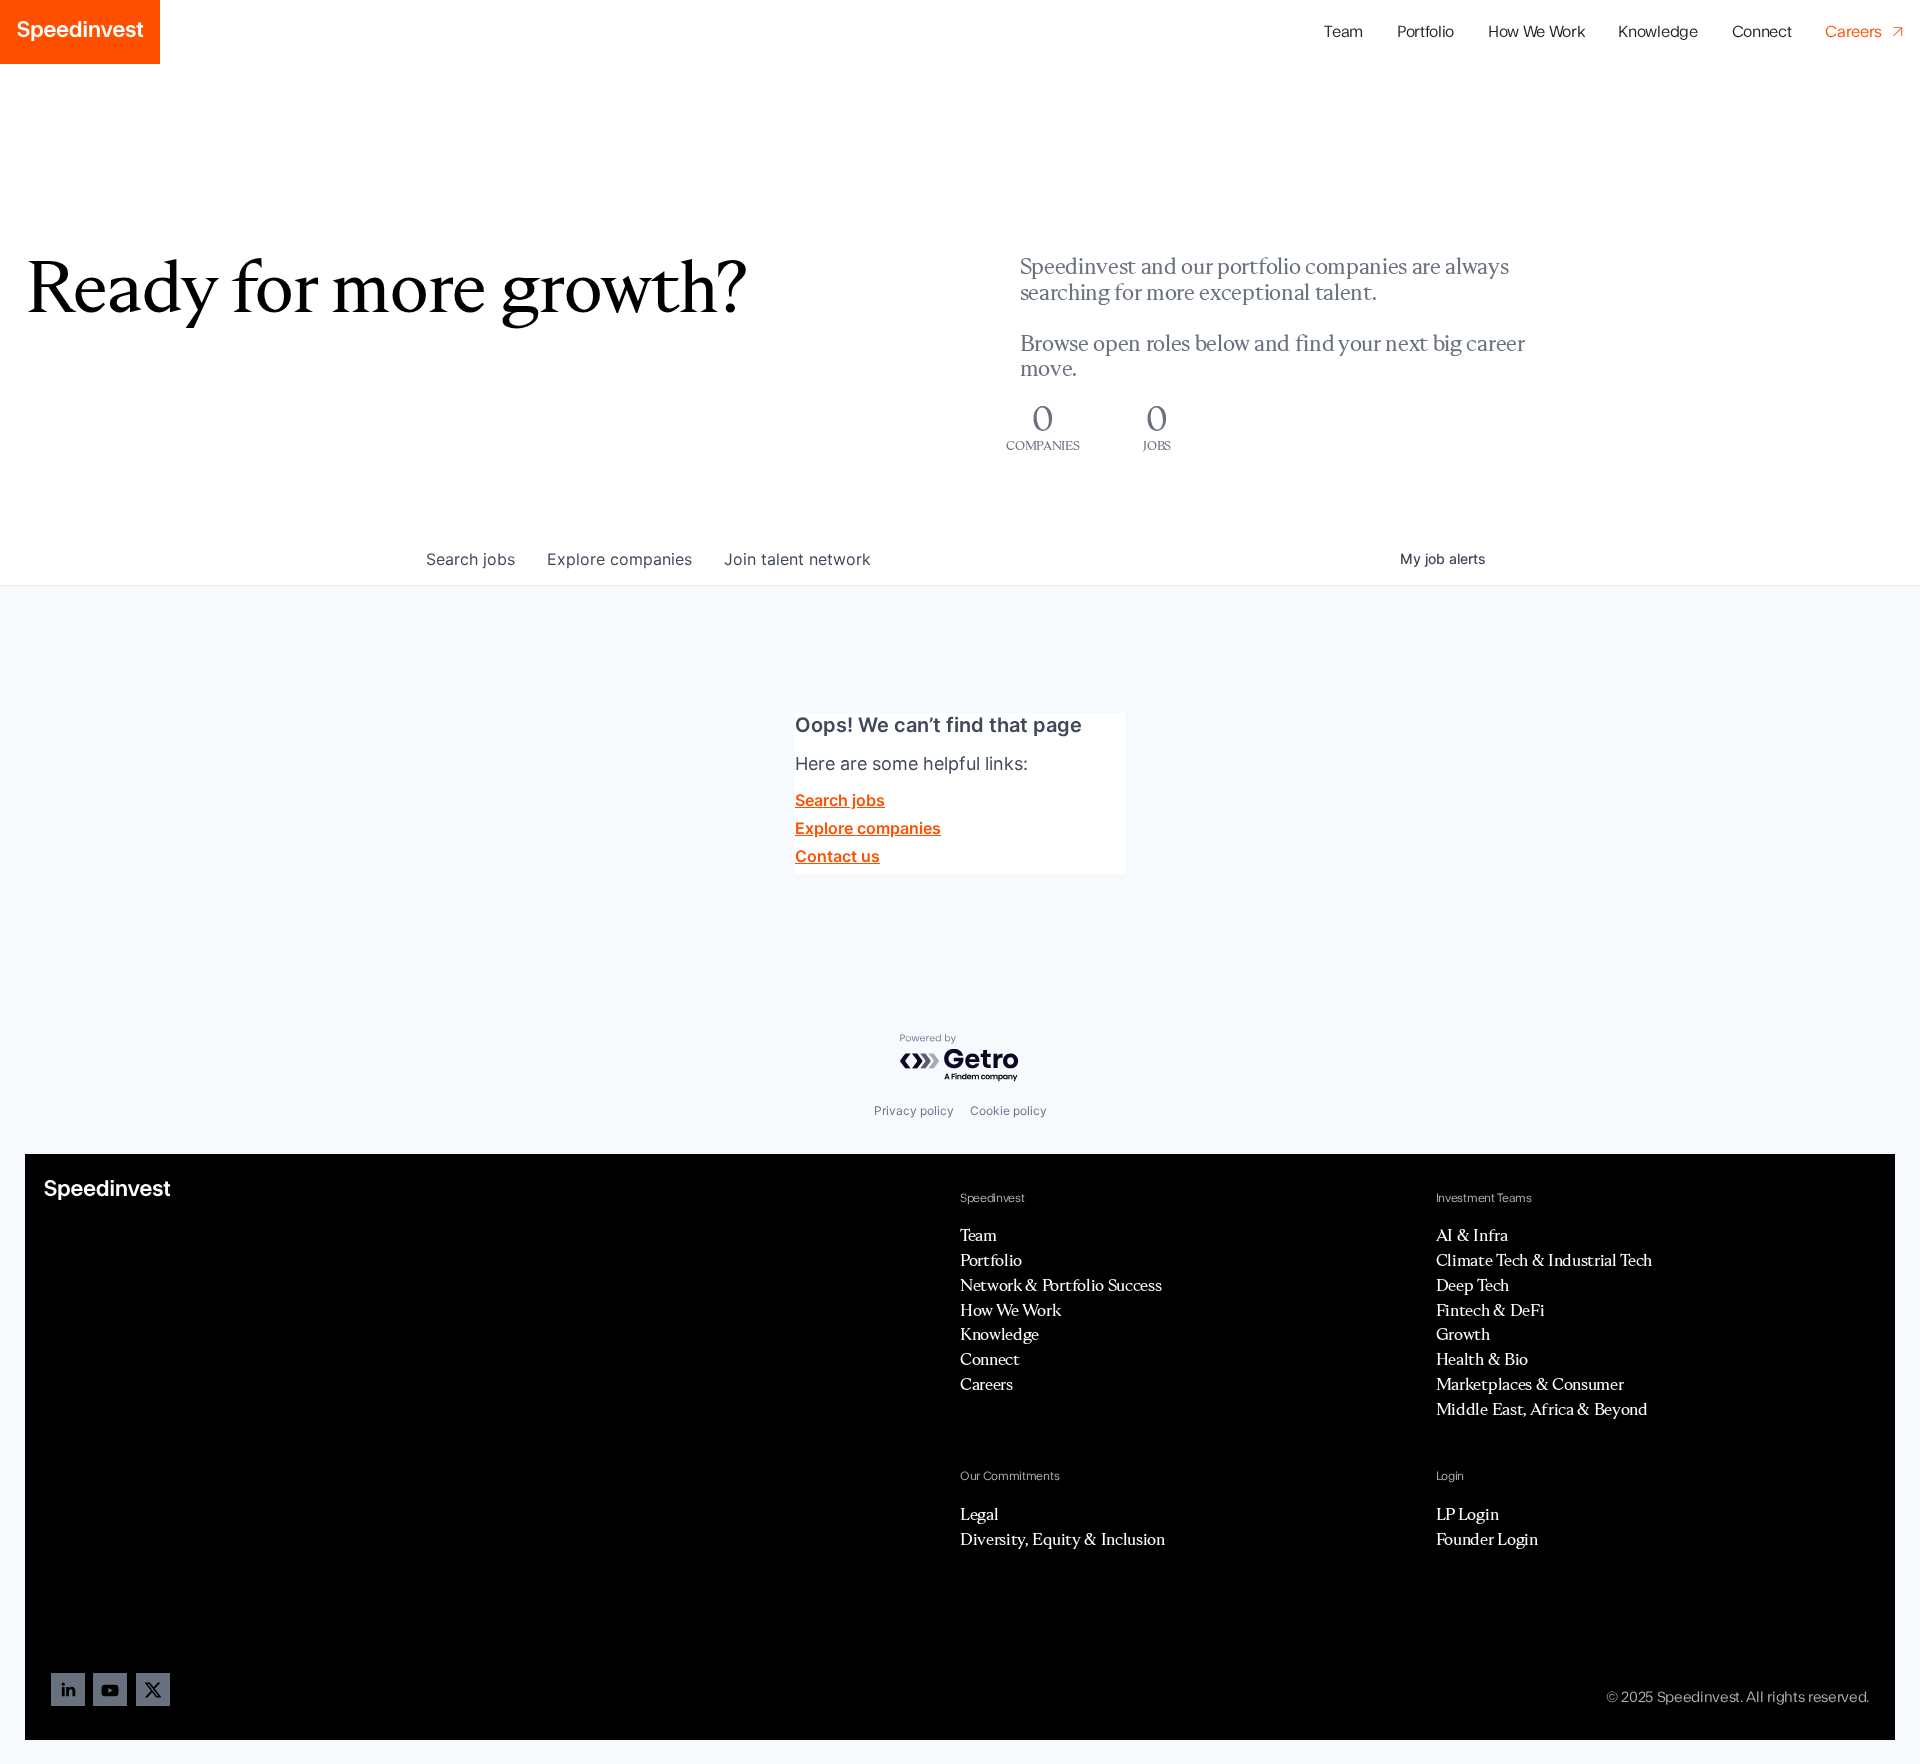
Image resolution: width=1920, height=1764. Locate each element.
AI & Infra (1472, 1235)
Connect (1762, 32)
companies (619, 559)
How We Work (1536, 32)
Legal (979, 1514)
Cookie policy (1008, 1110)
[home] (80, 32)
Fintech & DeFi (1490, 1310)
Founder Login (1487, 1539)
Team (1343, 32)
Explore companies (868, 828)
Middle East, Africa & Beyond (1542, 1409)
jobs (470, 559)
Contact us (837, 856)
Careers (986, 1384)
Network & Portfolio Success (1060, 1285)
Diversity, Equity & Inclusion (1062, 1539)
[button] (1425, 32)
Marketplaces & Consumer (1530, 1384)
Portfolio (991, 1260)
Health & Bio (1482, 1359)
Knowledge (1657, 32)
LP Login (1467, 1514)
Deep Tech (1472, 1285)
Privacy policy (914, 1110)
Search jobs (840, 800)
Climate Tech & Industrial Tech (1544, 1260)
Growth (1463, 1334)
